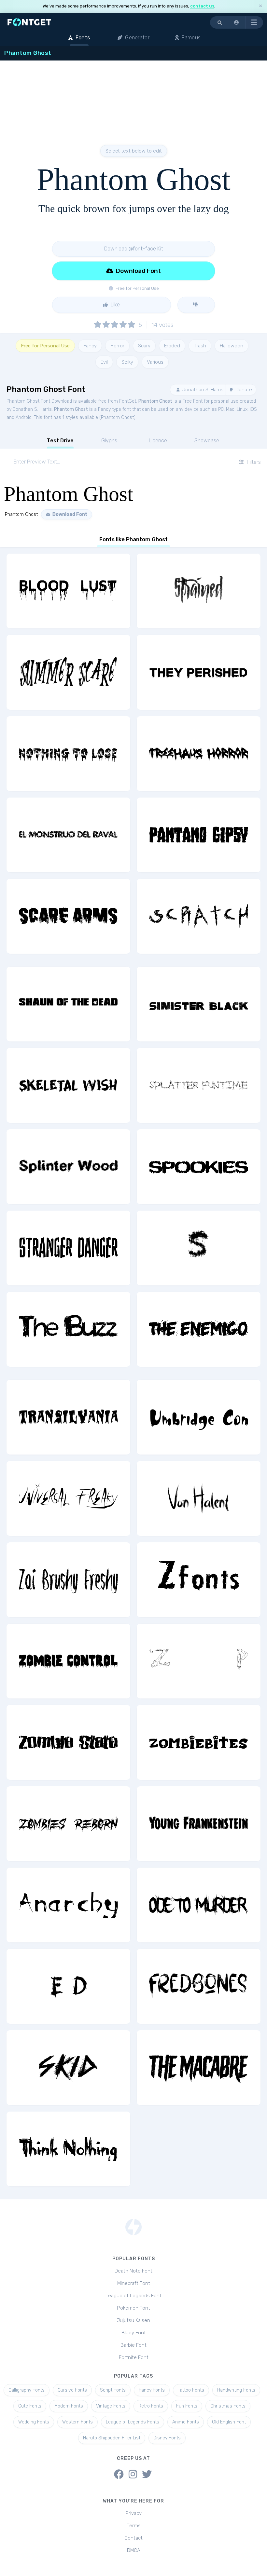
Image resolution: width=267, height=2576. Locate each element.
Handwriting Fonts (236, 2390)
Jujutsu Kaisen (133, 2320)
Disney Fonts (167, 2438)
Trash (200, 346)
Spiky (127, 362)
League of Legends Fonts (133, 2422)
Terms (134, 2526)
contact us (202, 6)
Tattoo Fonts (191, 2390)
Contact (133, 2538)
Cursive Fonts (72, 2390)
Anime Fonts (186, 2422)
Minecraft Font (134, 2283)
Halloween (232, 346)
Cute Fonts (30, 2406)
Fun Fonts (187, 2406)
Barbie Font (133, 2345)
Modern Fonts (69, 2406)
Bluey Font (134, 2333)
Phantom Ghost (155, 401)
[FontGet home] (28, 22)
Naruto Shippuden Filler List (112, 2438)
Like (115, 305)
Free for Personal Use (45, 346)
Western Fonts (77, 2422)
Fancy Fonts (152, 2390)
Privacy (133, 2513)
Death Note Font (133, 2271)
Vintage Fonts (111, 2406)
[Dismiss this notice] (260, 6)
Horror (117, 346)
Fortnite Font (134, 2357)
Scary (144, 346)
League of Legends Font (133, 2296)
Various (155, 362)
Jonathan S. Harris (202, 390)
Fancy (90, 346)
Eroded (172, 346)
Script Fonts (113, 2390)
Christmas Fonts (228, 2406)
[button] (237, 22)
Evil (104, 362)
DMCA (134, 2550)
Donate (243, 390)
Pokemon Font (133, 2308)
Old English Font (229, 2422)
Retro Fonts (151, 2406)
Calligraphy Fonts (27, 2390)
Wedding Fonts (34, 2422)
